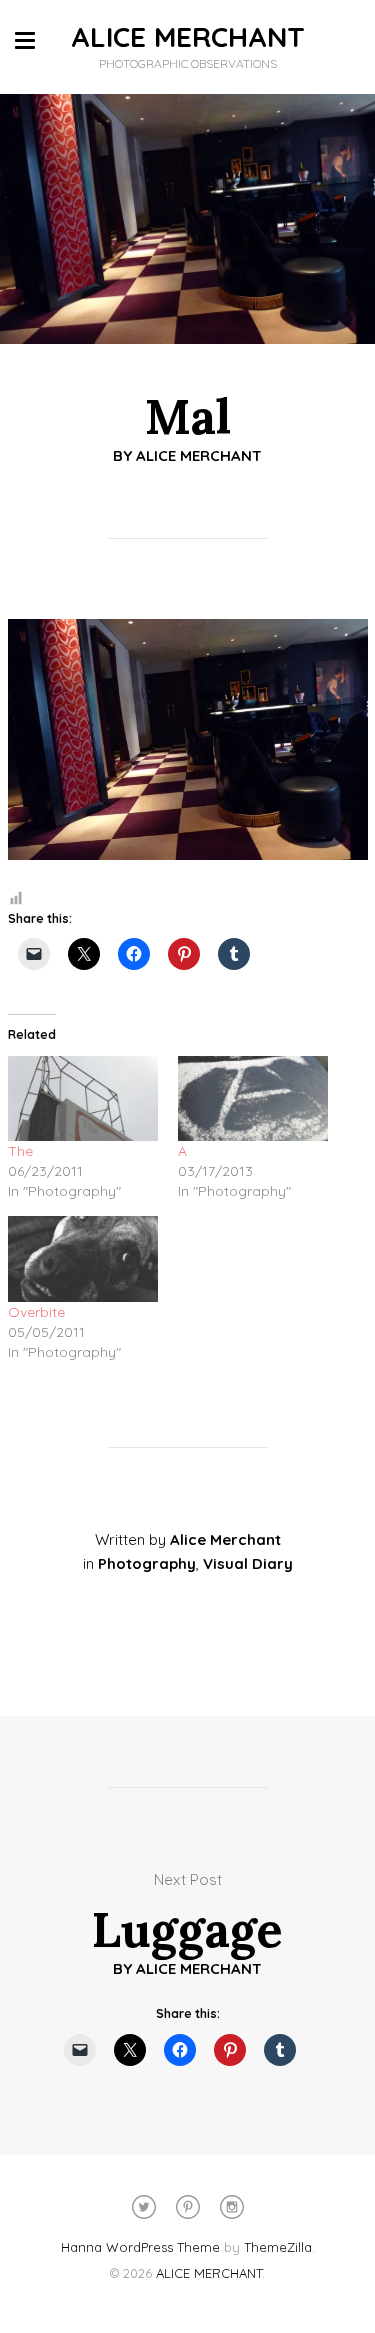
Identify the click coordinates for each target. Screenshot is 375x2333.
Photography (147, 1563)
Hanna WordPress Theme (140, 2247)
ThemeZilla (278, 2247)
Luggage (187, 1929)
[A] (253, 1099)
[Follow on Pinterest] (188, 2207)
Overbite (36, 1312)
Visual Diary (248, 1563)
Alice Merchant (199, 455)
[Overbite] (83, 1259)
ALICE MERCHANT (188, 36)
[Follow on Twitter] (144, 2207)
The (20, 1151)
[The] (83, 1099)
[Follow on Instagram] (232, 2207)
